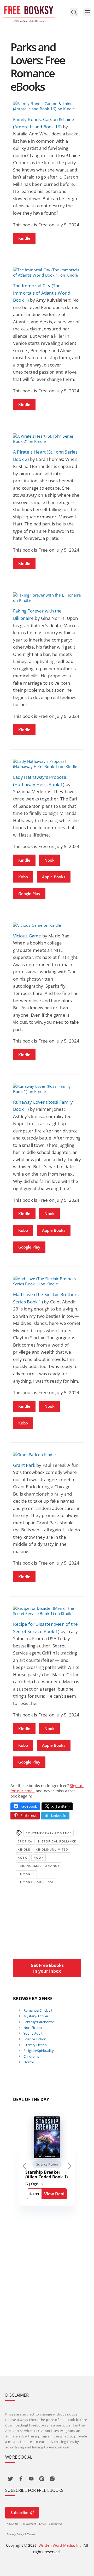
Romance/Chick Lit (38, 2010)
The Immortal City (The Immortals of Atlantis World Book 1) (42, 293)
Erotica (25, 1841)
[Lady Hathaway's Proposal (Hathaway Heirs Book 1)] (47, 764)
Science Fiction (35, 2039)
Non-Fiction (33, 2028)
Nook (49, 860)
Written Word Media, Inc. (61, 2545)
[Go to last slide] (25, 2166)
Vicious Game (27, 936)
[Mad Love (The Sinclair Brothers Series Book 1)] (47, 1281)
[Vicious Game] (47, 925)
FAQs (42, 2524)
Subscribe (19, 2512)
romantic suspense (36, 1882)
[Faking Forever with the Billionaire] (47, 598)
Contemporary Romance (49, 1833)
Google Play (29, 894)
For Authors (29, 2524)
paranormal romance (39, 1866)
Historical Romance (57, 1841)
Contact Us (56, 2524)
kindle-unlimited (52, 1849)
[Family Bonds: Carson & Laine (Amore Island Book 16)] (47, 106)
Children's (31, 2056)
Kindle (24, 238)
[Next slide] (69, 2166)
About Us (13, 2524)
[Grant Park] (47, 1455)
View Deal (54, 2194)
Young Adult (33, 2033)
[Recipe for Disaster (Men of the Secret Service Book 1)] (47, 1611)
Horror (29, 2062)
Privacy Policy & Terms (21, 2534)
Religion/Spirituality (39, 2051)
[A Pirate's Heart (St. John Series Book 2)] (47, 439)
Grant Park (24, 1465)
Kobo (23, 877)
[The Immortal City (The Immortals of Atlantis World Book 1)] (47, 272)
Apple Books (54, 877)
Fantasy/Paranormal (39, 2022)
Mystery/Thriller (36, 2016)
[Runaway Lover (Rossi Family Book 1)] (47, 1089)
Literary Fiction (35, 2045)
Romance (26, 1874)
